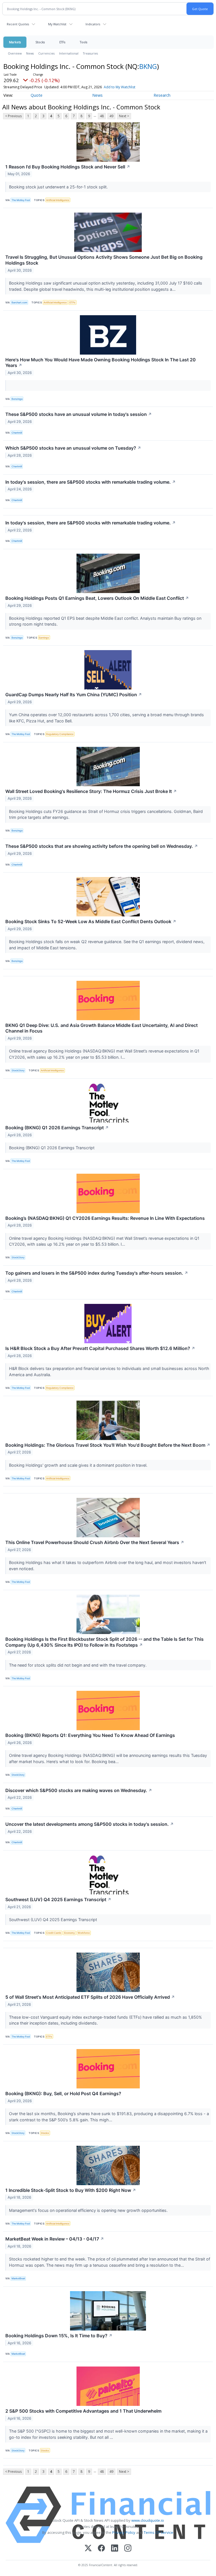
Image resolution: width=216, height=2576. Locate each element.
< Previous (13, 116)
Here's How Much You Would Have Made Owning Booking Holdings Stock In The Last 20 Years (101, 363)
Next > (124, 116)
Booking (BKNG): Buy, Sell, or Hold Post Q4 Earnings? (63, 2093)
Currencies (46, 53)
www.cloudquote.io (148, 2520)
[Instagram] (128, 2549)
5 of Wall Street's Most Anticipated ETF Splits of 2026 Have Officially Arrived (90, 1997)
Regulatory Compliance (60, 734)
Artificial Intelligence (58, 200)
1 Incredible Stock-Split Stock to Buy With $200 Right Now (71, 2190)
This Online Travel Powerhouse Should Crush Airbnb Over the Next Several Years (95, 1542)
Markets (15, 42)
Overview (15, 53)
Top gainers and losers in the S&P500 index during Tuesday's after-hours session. (97, 1273)
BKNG (148, 66)
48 (102, 116)
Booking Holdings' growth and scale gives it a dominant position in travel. (79, 1465)
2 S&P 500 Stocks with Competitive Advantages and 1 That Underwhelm (83, 2411)
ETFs (62, 42)
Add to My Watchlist (120, 87)
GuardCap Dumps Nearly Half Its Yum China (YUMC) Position (74, 695)
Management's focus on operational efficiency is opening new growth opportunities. (89, 2210)
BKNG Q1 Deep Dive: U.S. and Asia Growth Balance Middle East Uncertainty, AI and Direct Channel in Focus (102, 1028)
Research (162, 95)
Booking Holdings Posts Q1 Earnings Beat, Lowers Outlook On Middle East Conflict (97, 598)
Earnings (44, 638)
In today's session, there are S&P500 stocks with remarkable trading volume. (91, 482)
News (30, 53)
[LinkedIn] (115, 2549)
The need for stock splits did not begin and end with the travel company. (78, 1665)
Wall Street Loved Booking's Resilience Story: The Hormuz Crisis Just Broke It (91, 791)
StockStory (18, 1070)
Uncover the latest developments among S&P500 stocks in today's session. (90, 1824)
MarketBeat (18, 2278)
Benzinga (17, 399)
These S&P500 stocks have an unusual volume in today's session (79, 414)
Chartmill (17, 433)
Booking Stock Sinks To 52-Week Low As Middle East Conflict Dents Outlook (91, 921)
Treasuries (90, 53)
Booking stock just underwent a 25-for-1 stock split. (59, 187)
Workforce (84, 1933)
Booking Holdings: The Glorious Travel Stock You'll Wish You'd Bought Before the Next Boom (108, 1445)
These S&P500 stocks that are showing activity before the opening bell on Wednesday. (102, 846)
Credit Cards (54, 1933)
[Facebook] (101, 2549)
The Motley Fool (21, 200)
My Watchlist (57, 24)
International (69, 53)
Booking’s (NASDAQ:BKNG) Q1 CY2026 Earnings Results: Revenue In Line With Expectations (105, 1218)
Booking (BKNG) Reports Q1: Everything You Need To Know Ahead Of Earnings (90, 1735)
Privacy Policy (124, 2532)
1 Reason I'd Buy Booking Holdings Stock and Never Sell (68, 167)
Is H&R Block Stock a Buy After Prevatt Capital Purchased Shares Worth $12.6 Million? (100, 1348)
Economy (69, 1933)
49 (111, 116)
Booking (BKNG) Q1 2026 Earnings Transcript (57, 1128)
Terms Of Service (158, 2532)
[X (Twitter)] (88, 2549)
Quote (37, 95)
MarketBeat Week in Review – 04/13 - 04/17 (55, 2239)
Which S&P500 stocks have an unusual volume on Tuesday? (73, 448)
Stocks (40, 42)
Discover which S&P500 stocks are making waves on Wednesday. (79, 1790)
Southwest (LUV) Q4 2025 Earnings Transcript (58, 1899)
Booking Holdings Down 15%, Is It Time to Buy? (59, 2336)
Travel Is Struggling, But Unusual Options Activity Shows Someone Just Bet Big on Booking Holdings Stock (104, 260)
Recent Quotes (18, 24)
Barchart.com (19, 302)
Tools (84, 42)
